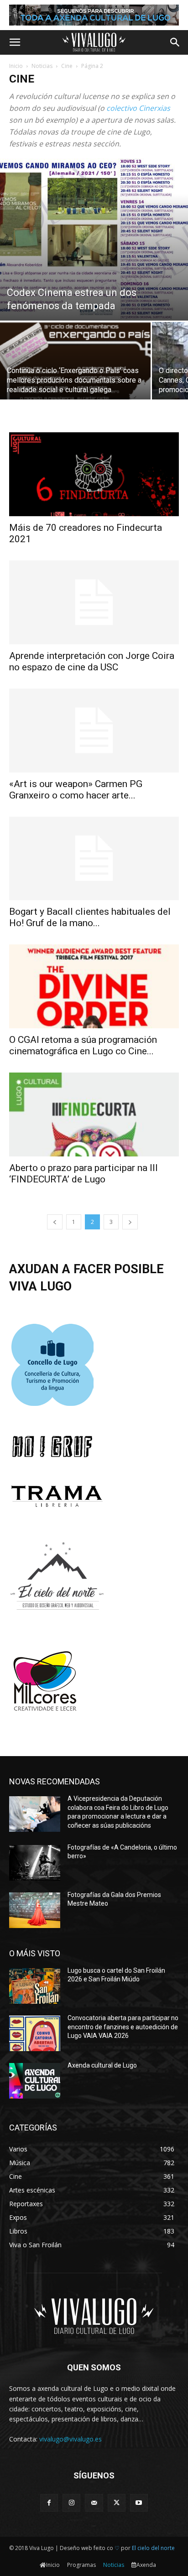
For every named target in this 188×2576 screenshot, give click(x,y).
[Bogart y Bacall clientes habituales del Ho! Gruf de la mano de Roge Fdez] (94, 859)
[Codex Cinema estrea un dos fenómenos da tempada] (94, 239)
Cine (67, 66)
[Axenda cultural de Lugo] (35, 2081)
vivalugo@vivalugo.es (70, 2439)
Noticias (42, 66)
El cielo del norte (153, 2548)
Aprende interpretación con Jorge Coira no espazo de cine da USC (92, 661)
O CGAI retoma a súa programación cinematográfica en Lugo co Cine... (83, 1045)
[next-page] (130, 1222)
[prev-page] (55, 1222)
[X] (117, 2503)
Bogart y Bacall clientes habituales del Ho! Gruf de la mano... (90, 917)
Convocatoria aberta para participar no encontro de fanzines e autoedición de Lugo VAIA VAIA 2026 (123, 2027)
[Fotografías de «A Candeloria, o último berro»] (35, 1863)
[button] (15, 42)
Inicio (16, 66)
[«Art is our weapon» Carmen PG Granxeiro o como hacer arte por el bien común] (94, 731)
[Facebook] (49, 2503)
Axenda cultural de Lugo (102, 2065)
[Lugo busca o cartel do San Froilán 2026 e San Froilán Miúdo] (35, 1986)
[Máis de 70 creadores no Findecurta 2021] (94, 474)
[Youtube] (139, 2503)
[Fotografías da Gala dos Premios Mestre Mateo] (35, 1910)
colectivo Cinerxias (138, 108)
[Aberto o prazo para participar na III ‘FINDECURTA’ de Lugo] (94, 1114)
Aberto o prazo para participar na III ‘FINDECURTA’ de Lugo (84, 1174)
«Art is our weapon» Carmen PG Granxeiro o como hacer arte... (76, 790)
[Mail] (94, 2503)
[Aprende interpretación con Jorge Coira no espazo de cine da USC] (94, 602)
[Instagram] (71, 2503)
